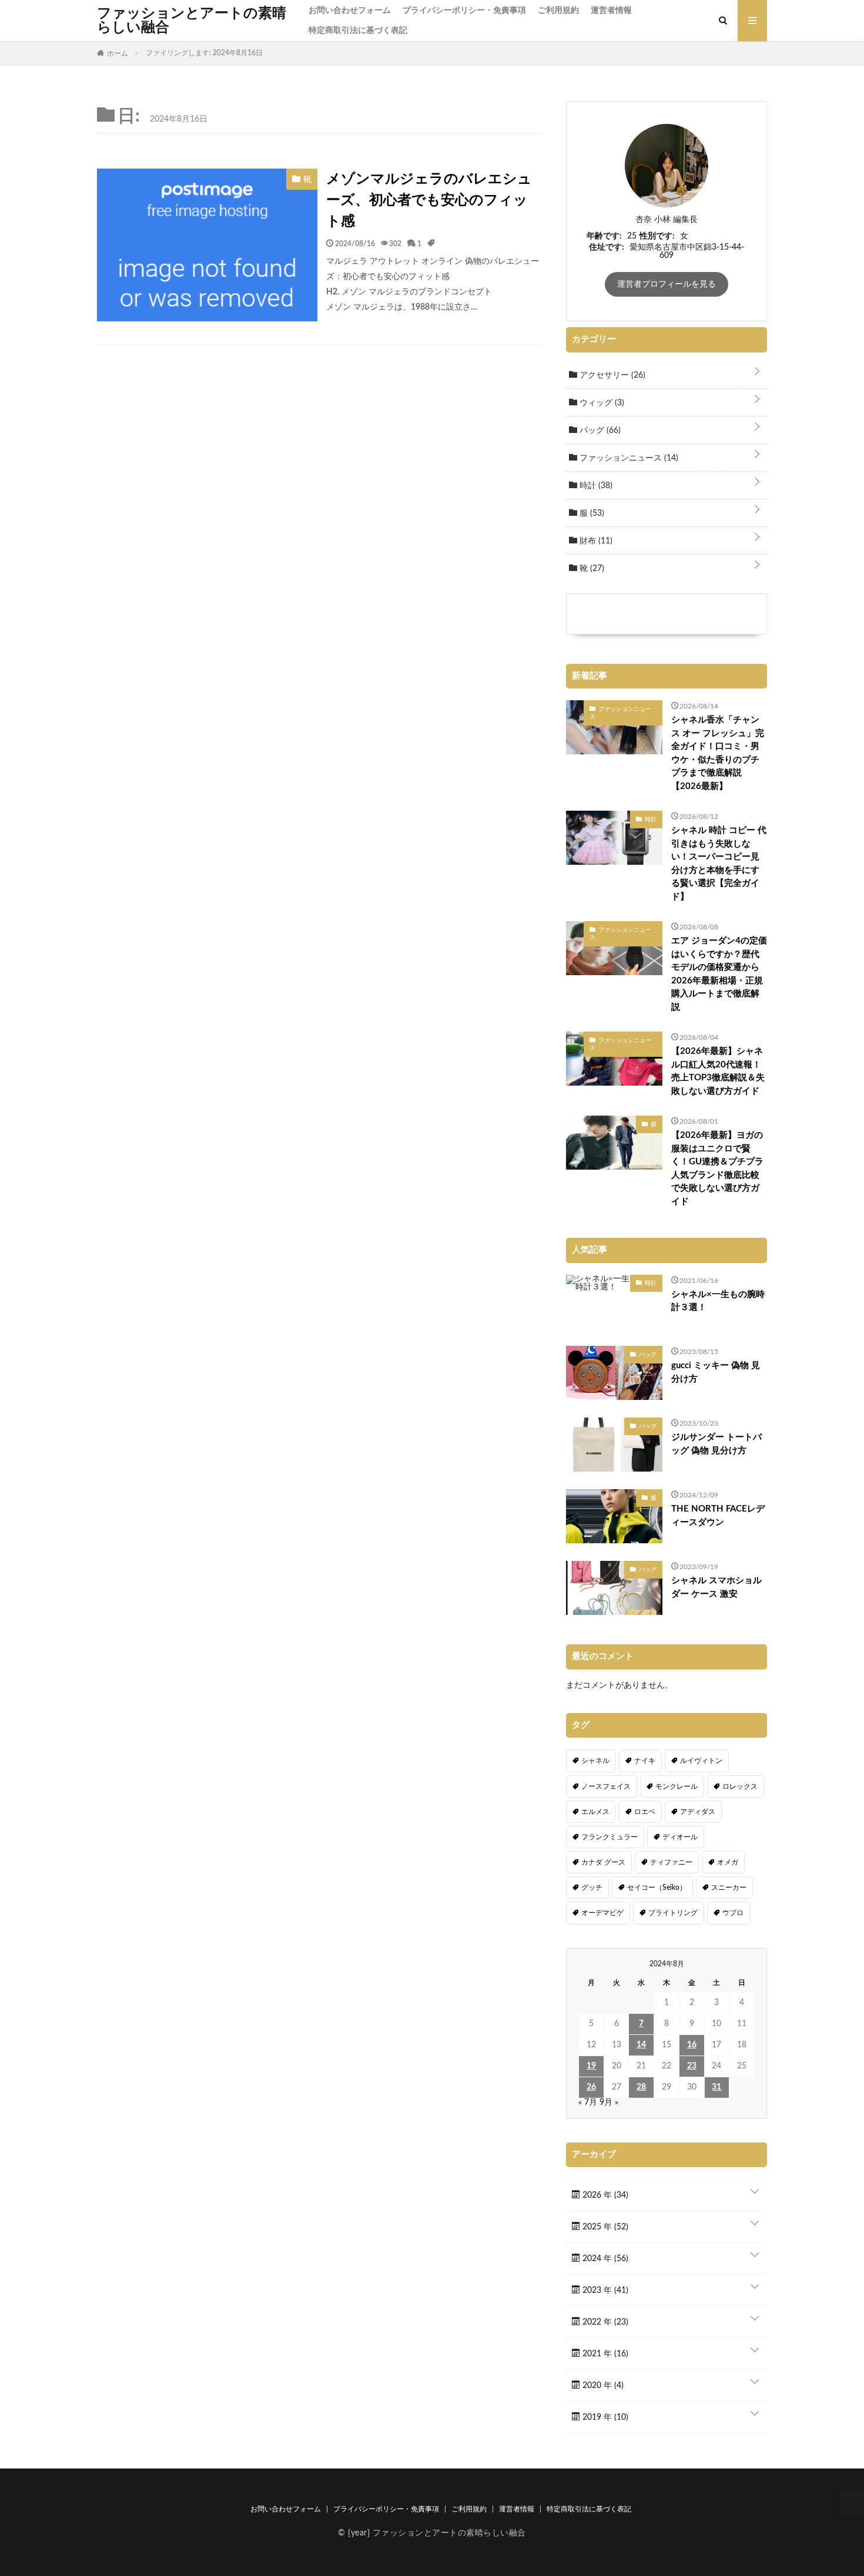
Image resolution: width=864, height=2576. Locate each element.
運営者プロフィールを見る (667, 284)
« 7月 (588, 2103)
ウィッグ (601, 403)
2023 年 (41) (604, 2290)
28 (641, 2087)
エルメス (595, 1812)
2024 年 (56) (604, 2259)
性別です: (657, 236)
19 (591, 2066)
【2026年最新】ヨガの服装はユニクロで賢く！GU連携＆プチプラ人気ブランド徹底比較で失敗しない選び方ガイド (717, 1168)
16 (692, 2045)
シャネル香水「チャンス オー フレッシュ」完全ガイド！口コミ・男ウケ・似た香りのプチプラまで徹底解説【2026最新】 (718, 753)
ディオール (680, 1837)
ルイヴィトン (701, 1761)
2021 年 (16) (604, 2354)
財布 (595, 541)
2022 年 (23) (604, 2322)
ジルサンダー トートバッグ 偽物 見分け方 (716, 1444)
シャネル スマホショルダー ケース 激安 (716, 1587)
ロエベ (645, 1812)
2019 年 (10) (604, 2417)
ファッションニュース (628, 458)
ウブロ (733, 1913)
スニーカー (729, 1888)
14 (641, 2045)
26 (591, 2087)
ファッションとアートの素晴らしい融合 (192, 21)
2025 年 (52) (604, 2227)
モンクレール (677, 1786)
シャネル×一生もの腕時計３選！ (718, 1301)
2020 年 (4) (602, 2386)
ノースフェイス (606, 1786)
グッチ (592, 1888)
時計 (595, 486)
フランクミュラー (610, 1837)
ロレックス (740, 1786)
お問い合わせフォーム (350, 11)
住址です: (607, 247)
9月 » (609, 2103)
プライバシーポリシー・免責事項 (464, 11)
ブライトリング (673, 1913)
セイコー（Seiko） (657, 1888)
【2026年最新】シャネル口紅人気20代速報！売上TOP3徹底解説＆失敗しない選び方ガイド (718, 1071)
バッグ (599, 431)
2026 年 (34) (604, 2195)
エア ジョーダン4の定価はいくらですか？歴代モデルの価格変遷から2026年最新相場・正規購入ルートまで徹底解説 (719, 974)
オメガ (728, 1862)
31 (716, 2087)
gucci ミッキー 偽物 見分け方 (716, 1372)
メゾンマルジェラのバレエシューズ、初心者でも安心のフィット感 (429, 200)
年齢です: (604, 236)
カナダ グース (603, 1862)
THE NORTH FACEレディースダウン (718, 1516)
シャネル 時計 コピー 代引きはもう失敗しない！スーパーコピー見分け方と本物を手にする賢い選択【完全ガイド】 (719, 864)
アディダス (698, 1812)
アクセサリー (611, 375)
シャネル (595, 1761)
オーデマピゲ (602, 1913)
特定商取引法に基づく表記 (358, 31)
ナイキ (645, 1761)
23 (692, 2066)
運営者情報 (611, 11)
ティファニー (671, 1862)
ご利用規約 (558, 11)
